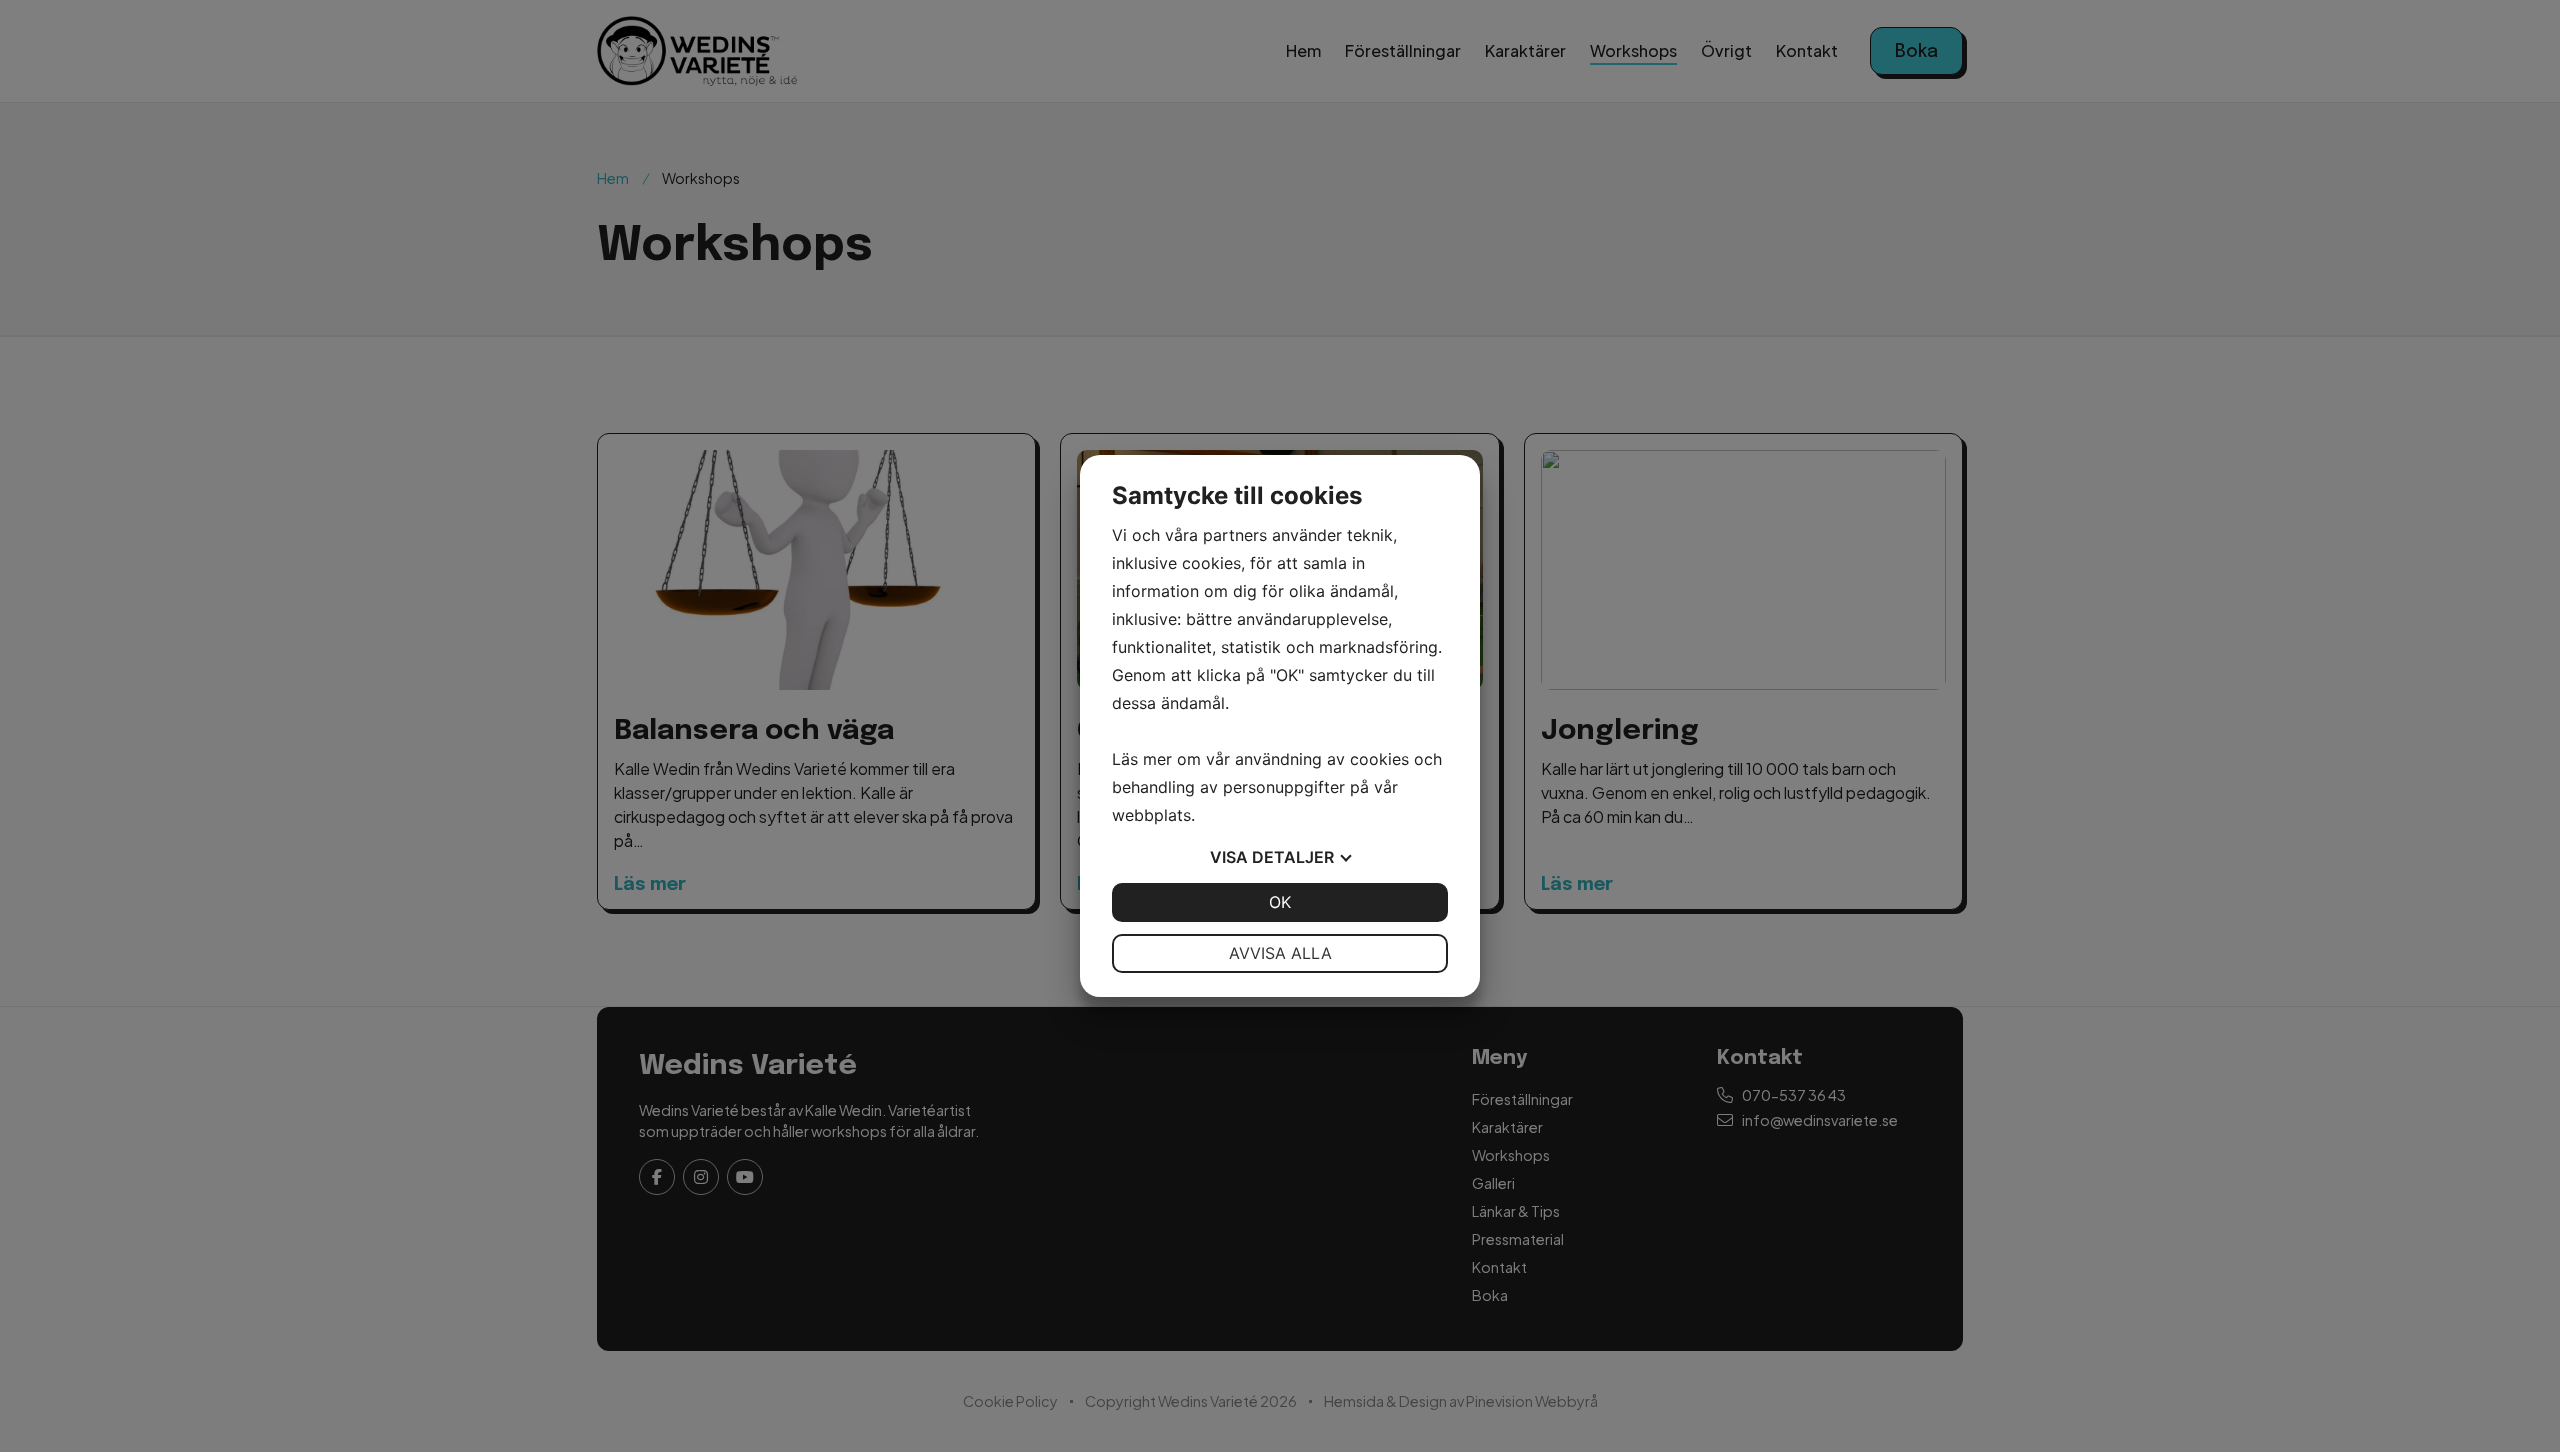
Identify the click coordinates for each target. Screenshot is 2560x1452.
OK (1280, 902)
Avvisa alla (1280, 953)
